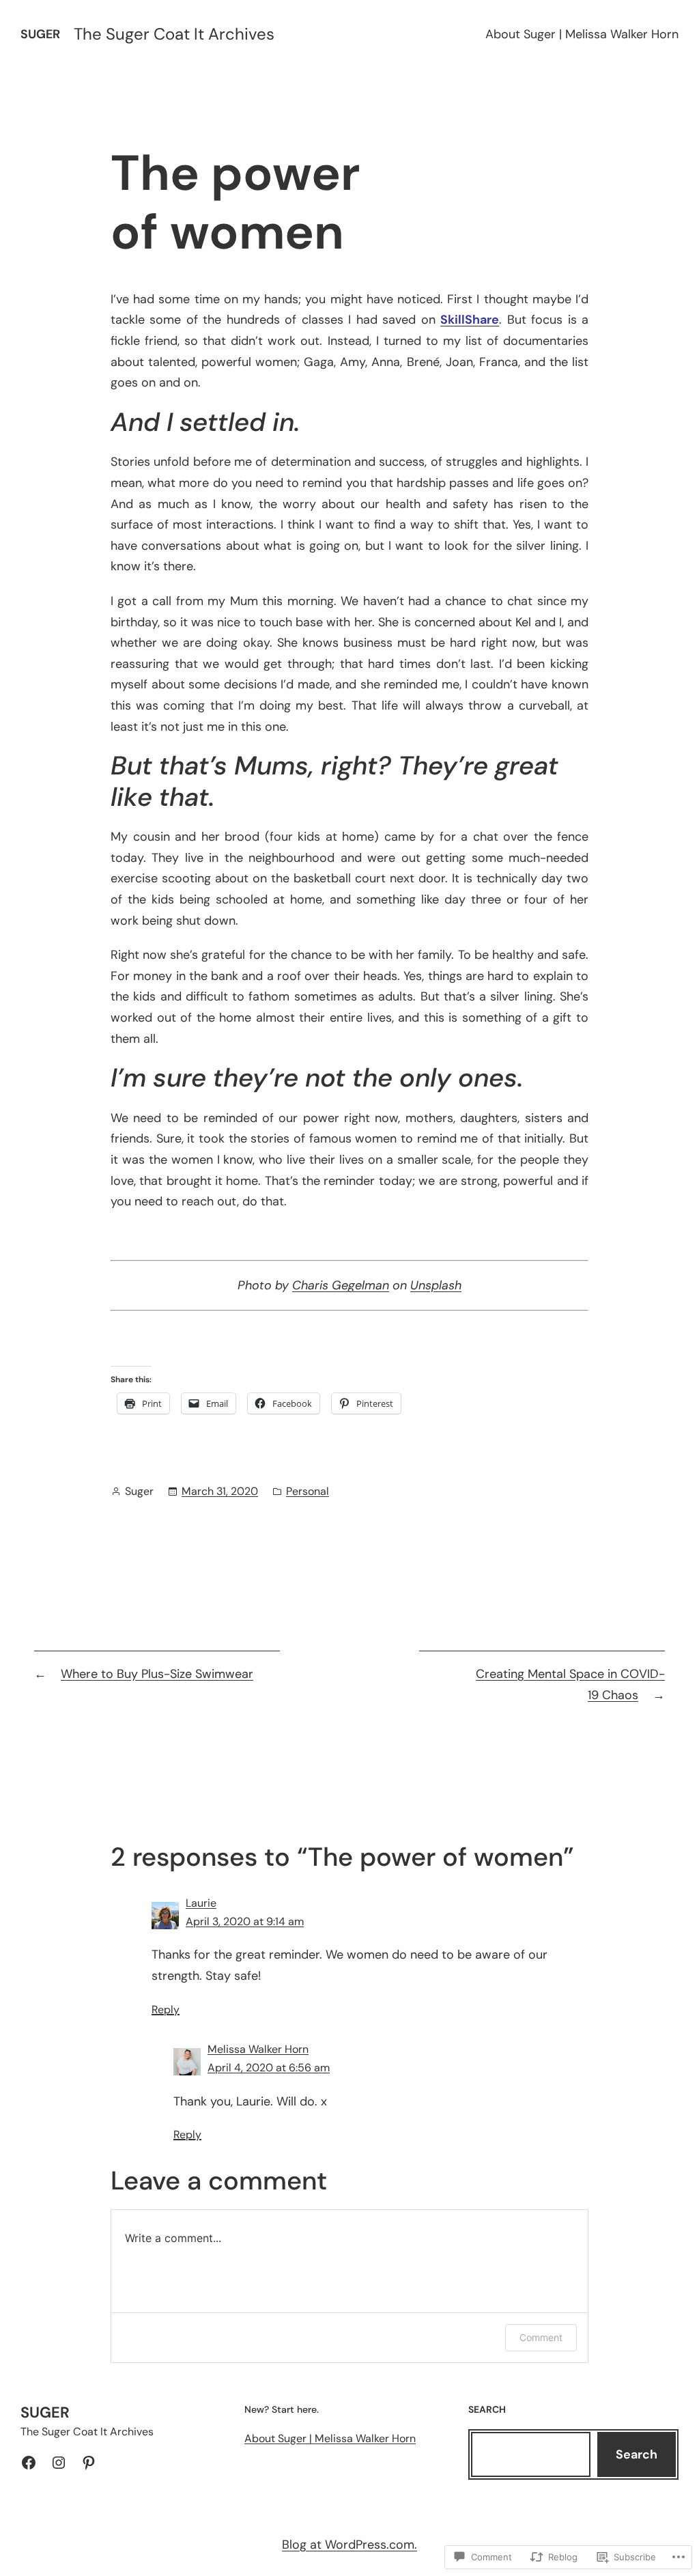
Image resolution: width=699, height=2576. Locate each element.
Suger (40, 34)
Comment (541, 2337)
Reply (166, 2010)
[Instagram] (59, 2463)
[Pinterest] (89, 2463)
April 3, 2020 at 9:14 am (245, 1921)
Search (637, 2454)
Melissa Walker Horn (258, 2049)
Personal (308, 1491)
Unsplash (436, 1285)
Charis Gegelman (341, 1285)
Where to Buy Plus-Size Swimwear (157, 1674)
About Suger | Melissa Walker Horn (582, 34)
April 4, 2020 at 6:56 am (269, 2068)
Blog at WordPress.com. (349, 2545)
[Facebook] (29, 2463)
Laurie (201, 1903)
